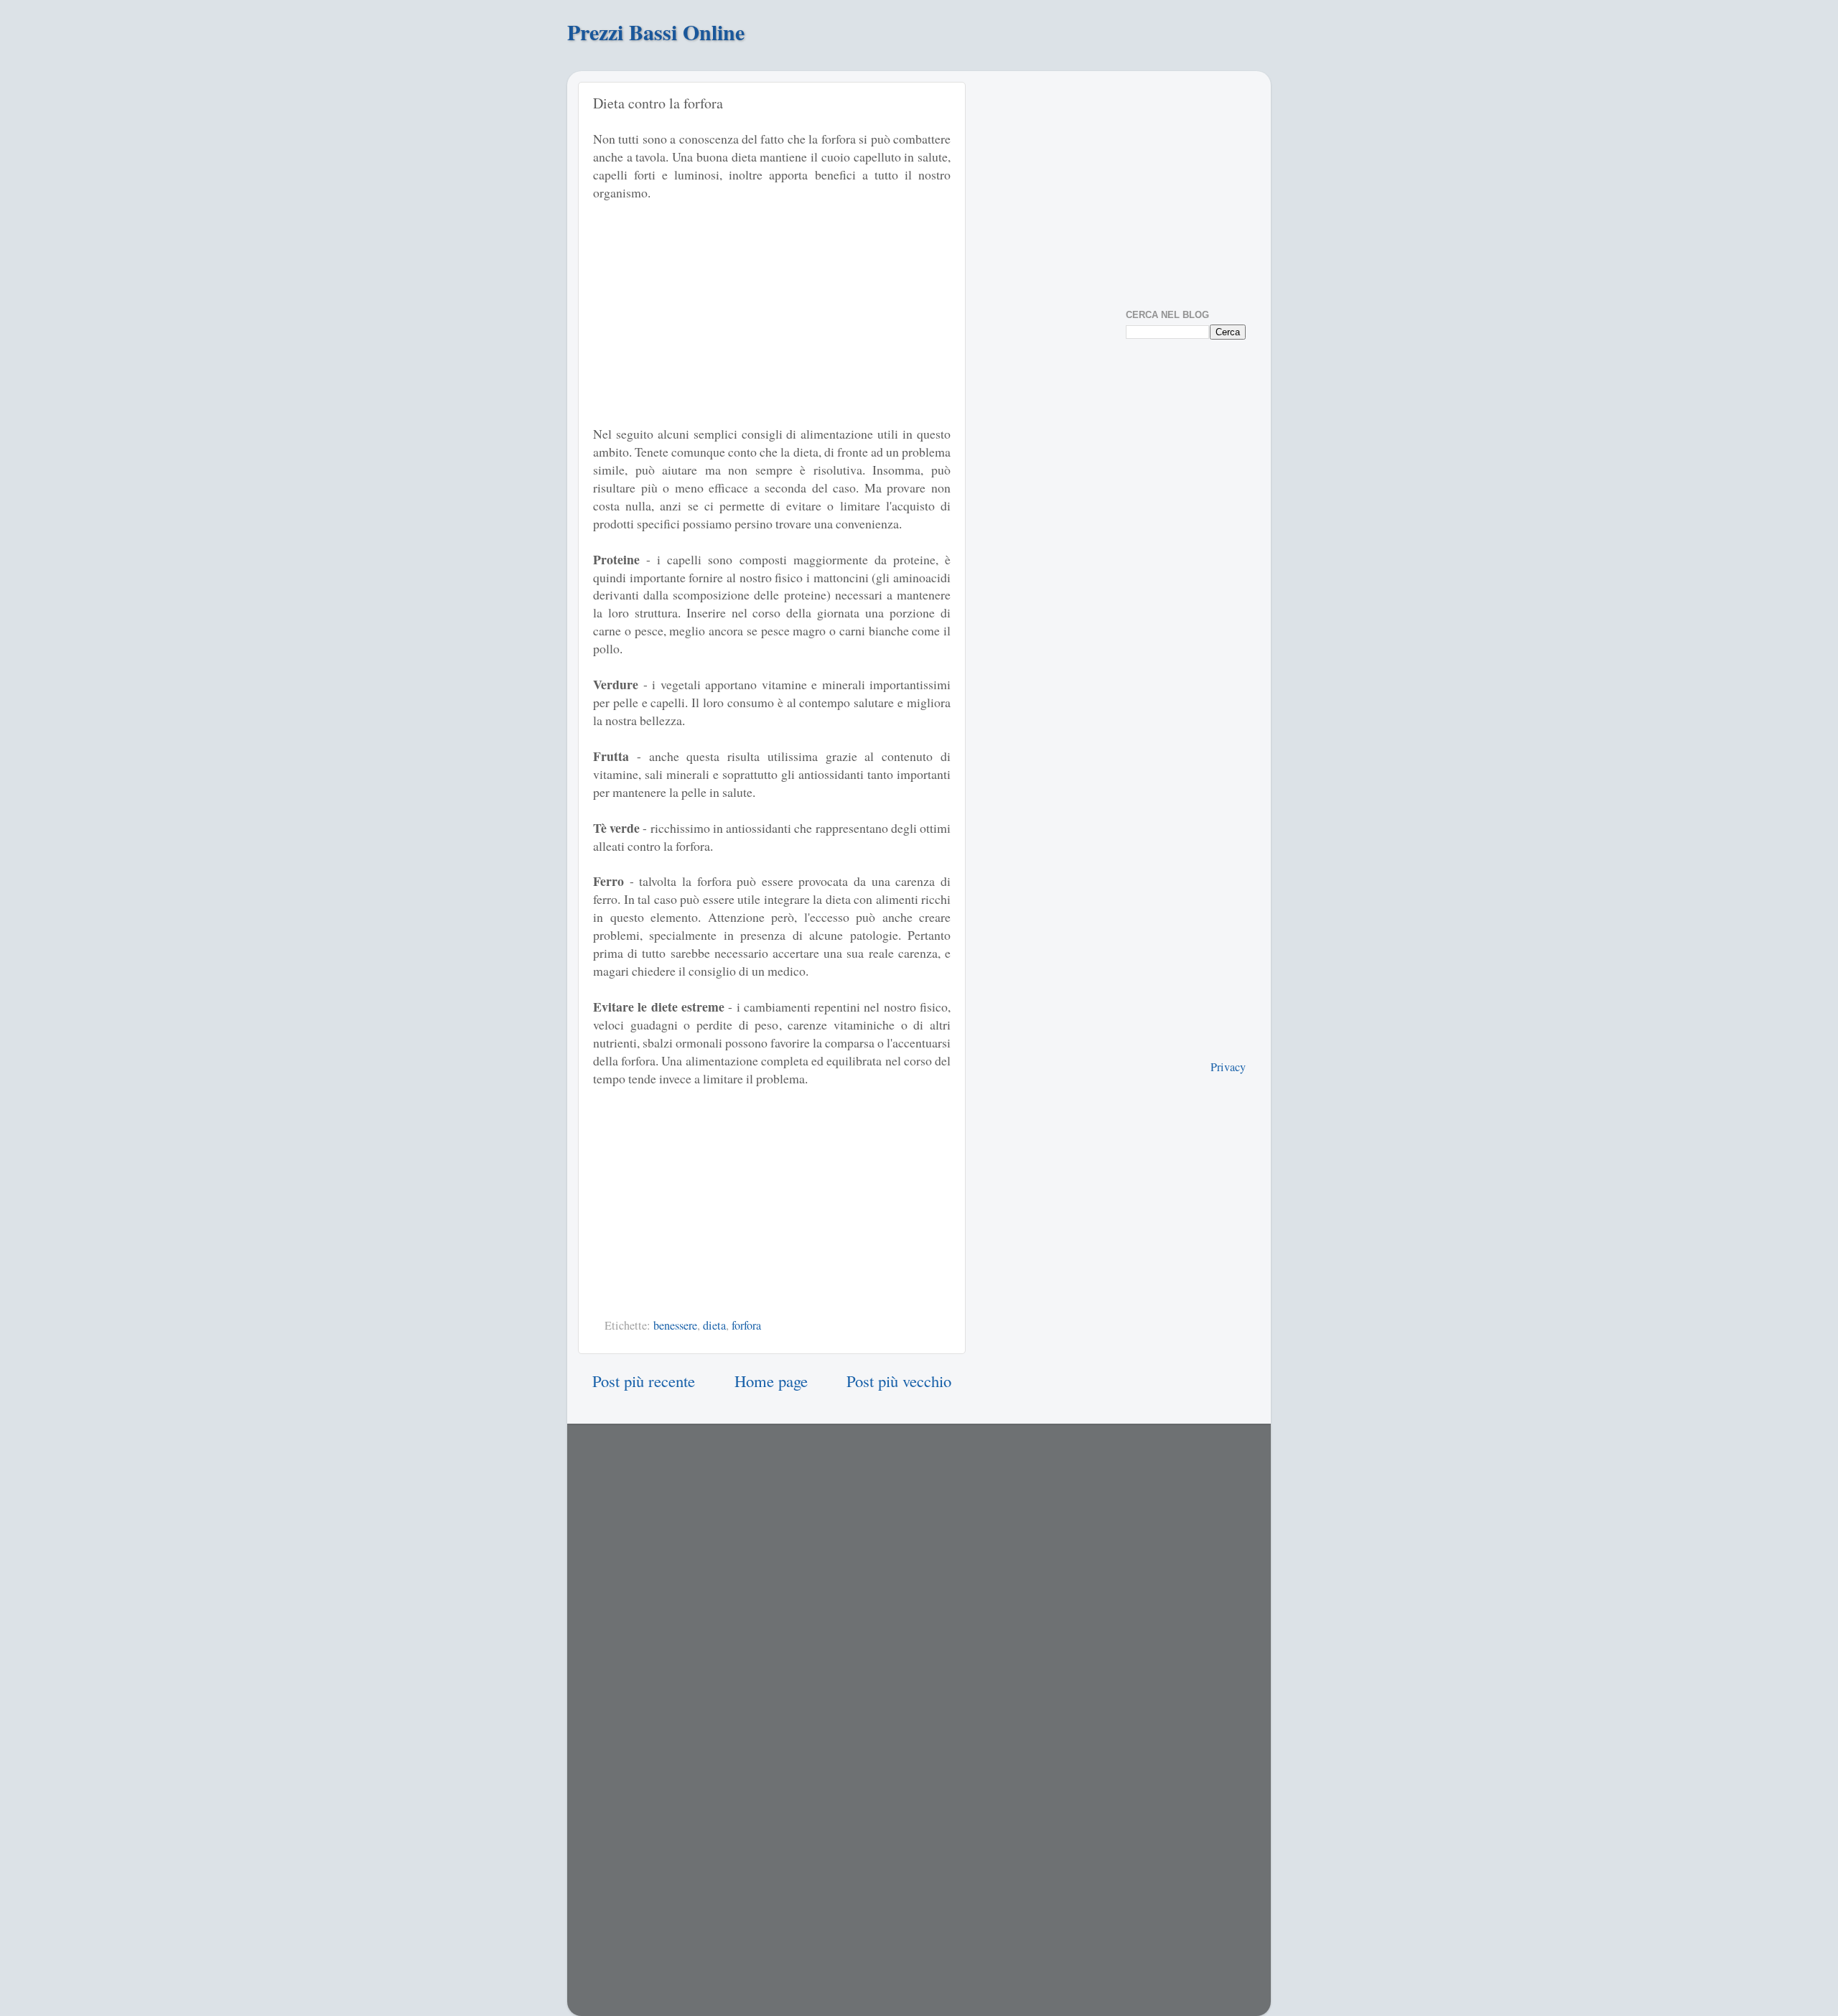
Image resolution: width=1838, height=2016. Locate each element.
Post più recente (644, 1381)
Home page (771, 1381)
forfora (746, 1325)
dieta (714, 1325)
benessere (675, 1325)
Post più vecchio (899, 1381)
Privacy (1228, 1067)
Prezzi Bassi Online (656, 32)
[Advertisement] (714, 320)
